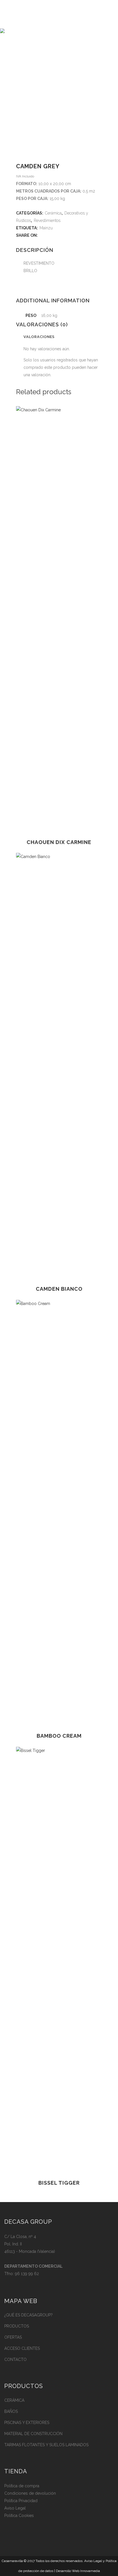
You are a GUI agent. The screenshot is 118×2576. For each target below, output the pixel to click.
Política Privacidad (21, 2501)
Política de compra (22, 2486)
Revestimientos (47, 220)
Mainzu (46, 228)
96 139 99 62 (27, 2274)
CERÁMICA (14, 2400)
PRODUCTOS (17, 2326)
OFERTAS (13, 2337)
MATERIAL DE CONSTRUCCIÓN (33, 2434)
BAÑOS (11, 2411)
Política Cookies (19, 2516)
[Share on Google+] (54, 235)
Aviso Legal (15, 2508)
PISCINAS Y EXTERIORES (27, 2423)
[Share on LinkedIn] (60, 235)
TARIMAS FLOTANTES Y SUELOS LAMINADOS (46, 2445)
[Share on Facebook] (42, 235)
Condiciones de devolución (30, 2493)
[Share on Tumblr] (66, 235)
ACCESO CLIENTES (22, 2348)
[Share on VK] (78, 235)
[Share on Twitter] (48, 235)
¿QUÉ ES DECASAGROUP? (28, 2315)
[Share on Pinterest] (72, 235)
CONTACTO (15, 2360)
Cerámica (53, 213)
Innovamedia (90, 2571)
